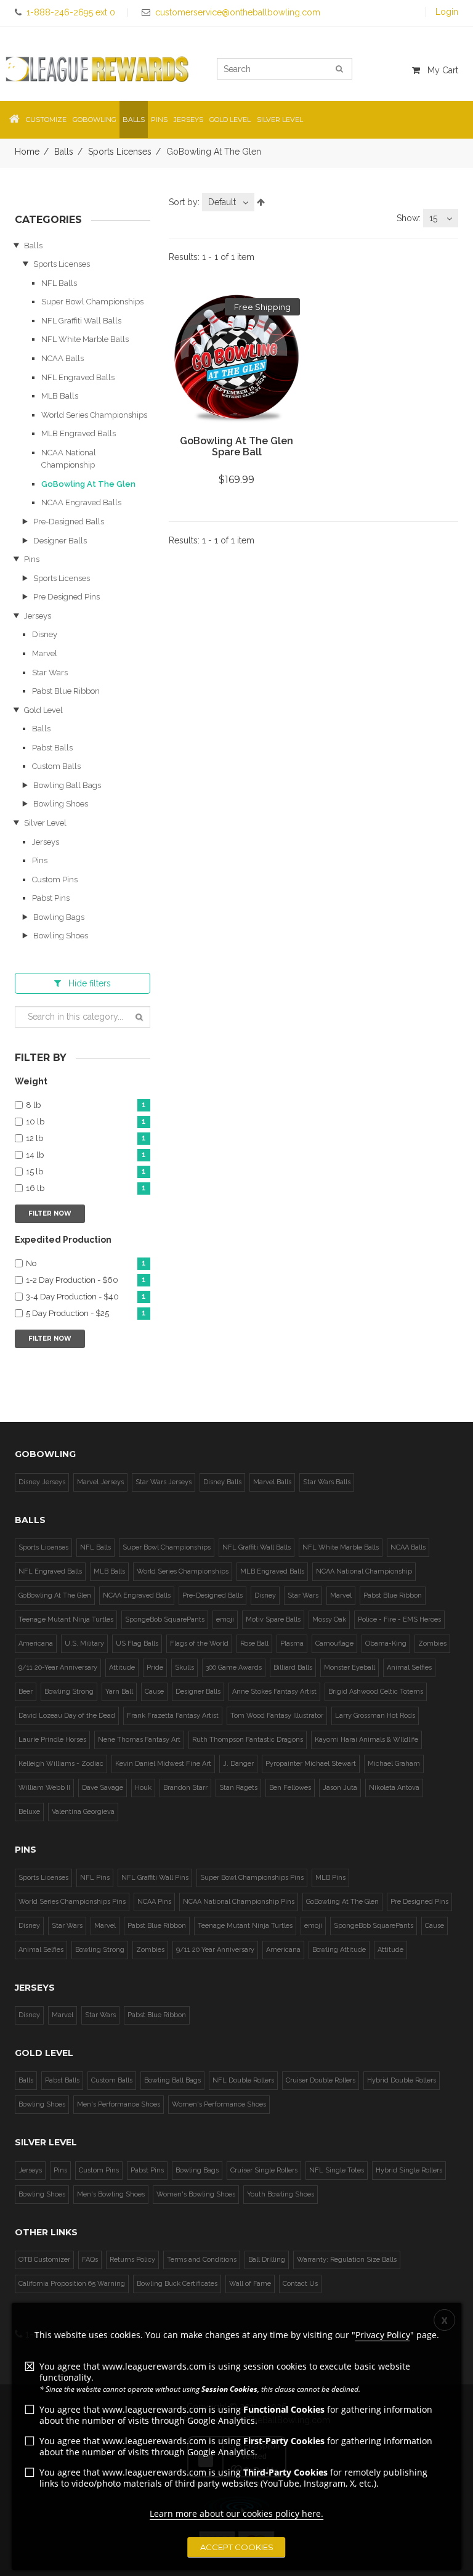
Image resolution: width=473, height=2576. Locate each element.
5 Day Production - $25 (86, 1314)
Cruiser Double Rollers (321, 2080)
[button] (14, 120)
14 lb (86, 1155)
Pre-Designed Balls (69, 522)
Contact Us (300, 2284)
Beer (26, 1692)
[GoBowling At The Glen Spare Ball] (236, 362)
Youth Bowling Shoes (281, 2194)
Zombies (432, 1644)
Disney (45, 634)
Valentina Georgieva (83, 1812)
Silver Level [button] (280, 120)
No (86, 1264)
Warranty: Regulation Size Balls (347, 2260)
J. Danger (238, 1764)
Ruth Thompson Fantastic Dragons (248, 1740)
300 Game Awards (234, 1668)
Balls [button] (134, 120)
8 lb (86, 1105)
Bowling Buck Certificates (177, 2284)
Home (27, 152)
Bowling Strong (69, 1692)
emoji (225, 1619)
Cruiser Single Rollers (264, 2170)
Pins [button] (159, 120)
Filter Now (50, 1213)
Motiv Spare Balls (273, 1619)
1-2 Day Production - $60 (86, 1280)
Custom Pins (55, 880)
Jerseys (38, 616)
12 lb (86, 1139)
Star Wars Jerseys (164, 1482)
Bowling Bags (59, 917)
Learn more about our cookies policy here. (236, 2513)
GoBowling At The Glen (88, 484)
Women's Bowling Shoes (196, 2194)
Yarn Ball (119, 1692)
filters (90, 983)
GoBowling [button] (95, 120)
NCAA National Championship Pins (239, 1902)
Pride (155, 1668)
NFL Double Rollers (243, 2080)
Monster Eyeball (350, 1668)
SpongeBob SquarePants (165, 1619)
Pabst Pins (51, 898)
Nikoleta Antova (394, 1788)
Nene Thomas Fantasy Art (139, 1740)
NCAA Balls (63, 358)
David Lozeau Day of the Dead (67, 1716)
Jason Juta (340, 1788)
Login (447, 12)
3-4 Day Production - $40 (86, 1297)
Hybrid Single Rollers (409, 2170)
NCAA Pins (154, 1902)
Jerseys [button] (188, 120)
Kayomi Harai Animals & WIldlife (366, 1740)
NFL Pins (95, 1878)
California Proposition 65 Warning (72, 2284)
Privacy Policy (383, 2335)
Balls (64, 152)
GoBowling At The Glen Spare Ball (236, 446)
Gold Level (43, 710)
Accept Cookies (237, 2547)
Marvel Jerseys (100, 1482)
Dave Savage (103, 1788)
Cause (154, 1692)
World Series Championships (94, 415)
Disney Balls (222, 1482)
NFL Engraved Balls (78, 377)
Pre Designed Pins (67, 597)
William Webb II (44, 1788)
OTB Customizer (44, 2260)
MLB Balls (60, 396)
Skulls (184, 1668)
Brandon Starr (185, 1788)
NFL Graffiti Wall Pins (155, 1878)
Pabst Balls (52, 748)
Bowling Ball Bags (67, 785)
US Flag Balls (137, 1644)
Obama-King (386, 1644)
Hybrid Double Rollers (402, 2080)
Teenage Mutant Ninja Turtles (66, 1619)
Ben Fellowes (290, 1788)
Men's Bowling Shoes (111, 2194)
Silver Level (45, 823)
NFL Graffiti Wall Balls (81, 321)
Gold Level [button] (230, 120)
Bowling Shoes (61, 804)
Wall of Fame (250, 2284)
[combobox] (228, 202)
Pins (32, 559)
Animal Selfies (409, 1668)
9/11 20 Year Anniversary (215, 1950)
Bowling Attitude (339, 1950)
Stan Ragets (238, 1788)
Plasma (292, 1644)
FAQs (90, 2260)
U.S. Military (84, 1644)
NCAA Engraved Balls (81, 502)
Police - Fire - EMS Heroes (399, 1619)
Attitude (122, 1668)
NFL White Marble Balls (85, 339)
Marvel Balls (272, 1482)
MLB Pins (330, 1878)
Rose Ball (254, 1644)
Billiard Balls (293, 1668)
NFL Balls (59, 283)
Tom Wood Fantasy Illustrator (277, 1716)
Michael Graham (394, 1764)
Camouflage (334, 1644)
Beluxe (29, 1812)
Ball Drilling (267, 2260)
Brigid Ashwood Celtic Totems (376, 1692)
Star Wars (50, 672)
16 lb (86, 1188)
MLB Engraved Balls (79, 433)
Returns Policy (132, 2260)
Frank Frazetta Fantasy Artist (173, 1716)
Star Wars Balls (327, 1482)
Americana (36, 1644)
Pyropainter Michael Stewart (311, 1764)
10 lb (86, 1122)
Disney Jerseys (42, 1482)
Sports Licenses (120, 152)
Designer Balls (60, 541)
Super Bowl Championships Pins (252, 1878)
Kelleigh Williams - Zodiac (61, 1764)
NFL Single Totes (337, 2170)
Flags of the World (199, 1644)
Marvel (45, 653)
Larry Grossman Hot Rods (375, 1716)
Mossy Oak (329, 1619)
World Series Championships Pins (72, 1902)
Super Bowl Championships (92, 302)
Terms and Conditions (202, 2260)
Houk (143, 1788)
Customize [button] (46, 120)
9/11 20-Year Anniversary (58, 1668)
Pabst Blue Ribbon (66, 691)
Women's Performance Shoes (219, 2104)
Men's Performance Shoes (119, 2104)
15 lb (86, 1172)
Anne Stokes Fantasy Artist (274, 1692)
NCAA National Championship (364, 1571)
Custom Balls (56, 766)
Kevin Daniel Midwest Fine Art (163, 1764)
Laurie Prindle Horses (52, 1740)
